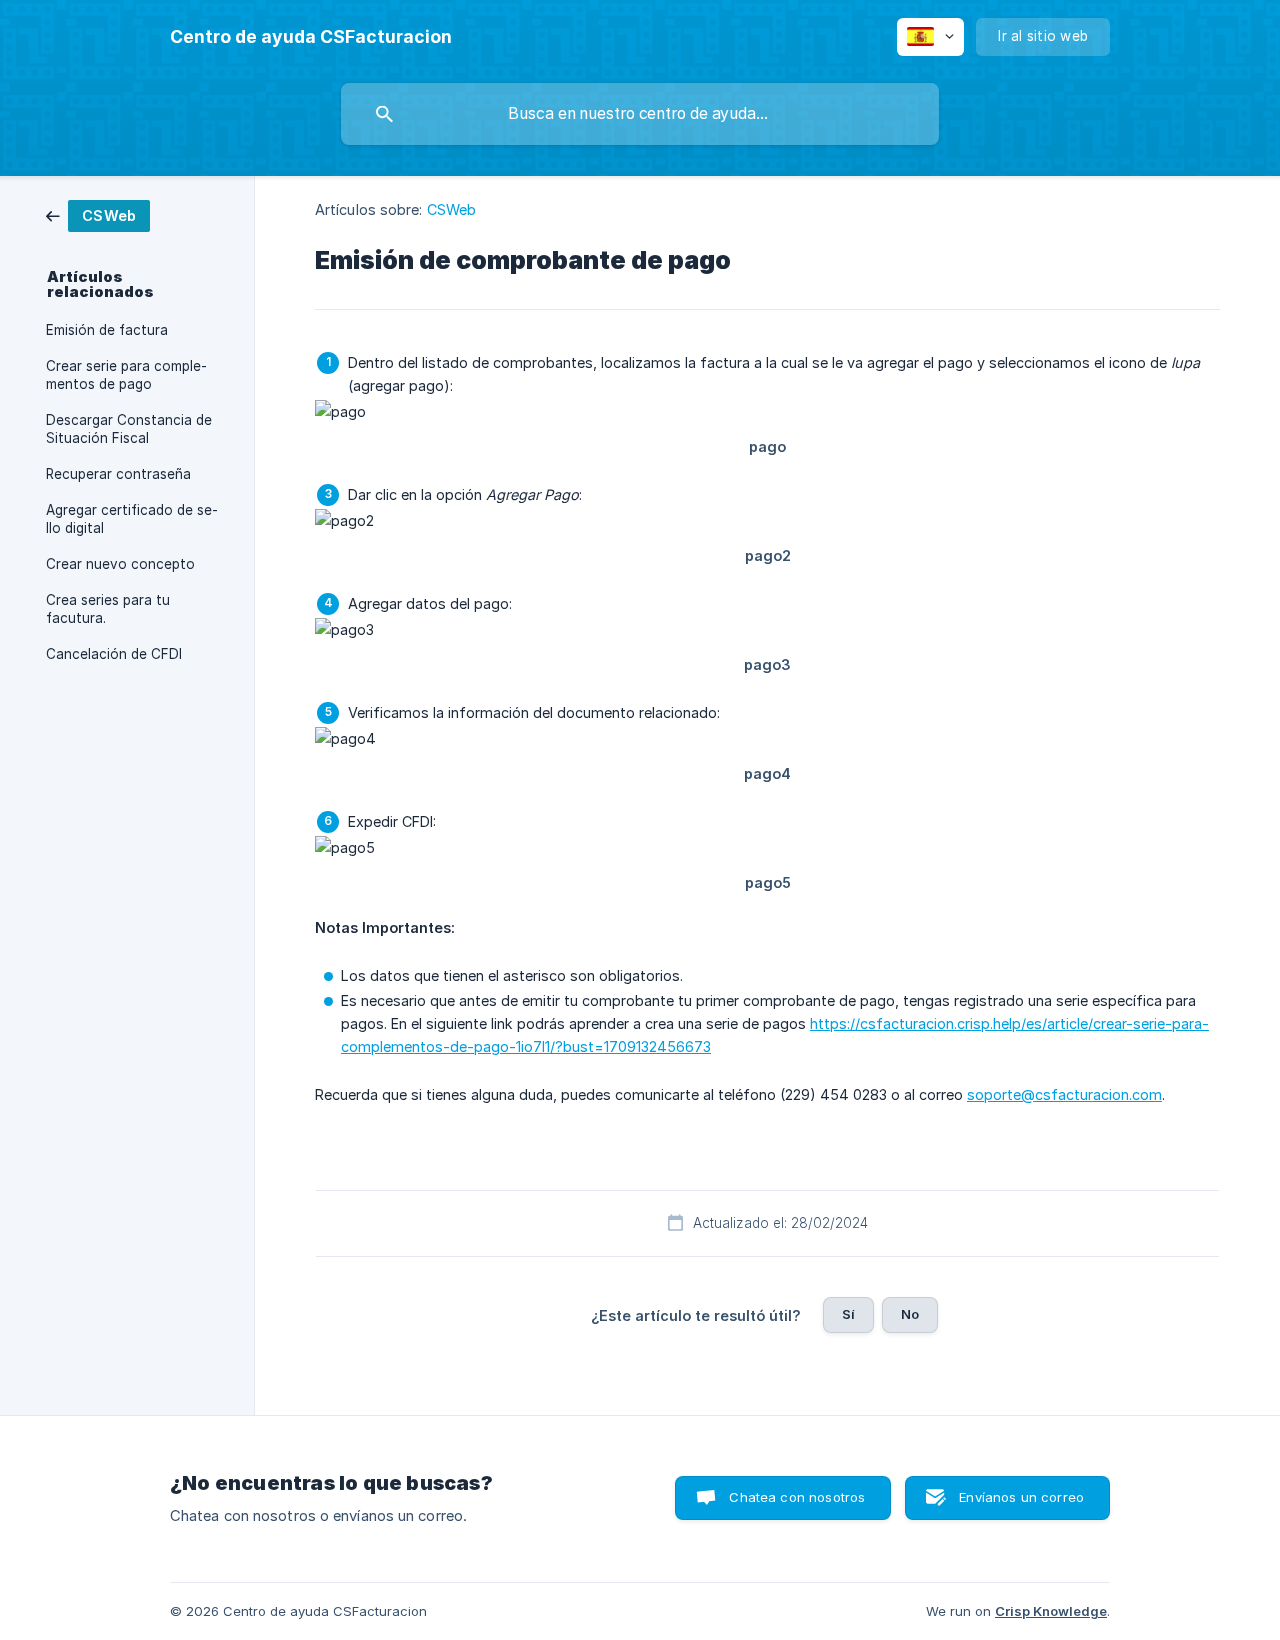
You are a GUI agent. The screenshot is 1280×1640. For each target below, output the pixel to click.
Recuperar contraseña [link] (118, 474)
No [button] (910, 1314)
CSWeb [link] (452, 209)
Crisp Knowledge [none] (1051, 1611)
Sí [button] (848, 1314)
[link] (98, 214)
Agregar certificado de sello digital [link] (132, 519)
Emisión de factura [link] (107, 330)
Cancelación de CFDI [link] (114, 654)
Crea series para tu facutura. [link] (108, 609)
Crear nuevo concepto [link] (120, 564)
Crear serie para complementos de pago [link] (126, 375)
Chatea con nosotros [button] (797, 1497)
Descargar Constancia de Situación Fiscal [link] (129, 429)
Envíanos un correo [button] (1021, 1497)
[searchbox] (640, 114)
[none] (311, 37)
